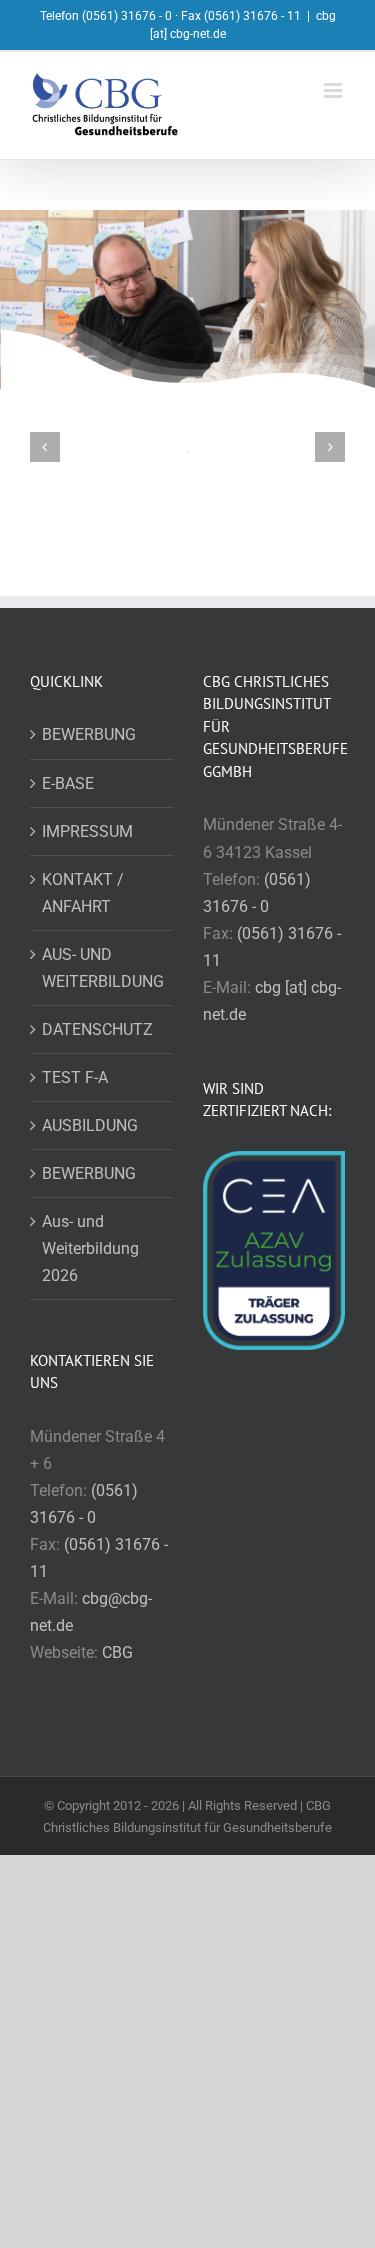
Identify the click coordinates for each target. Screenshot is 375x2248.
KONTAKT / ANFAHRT (83, 893)
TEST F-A (75, 1077)
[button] (45, 447)
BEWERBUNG (89, 734)
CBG (117, 1652)
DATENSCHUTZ (97, 1029)
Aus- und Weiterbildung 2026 (90, 1248)
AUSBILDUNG (90, 1125)
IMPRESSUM (87, 831)
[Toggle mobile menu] (334, 90)
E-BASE (68, 783)
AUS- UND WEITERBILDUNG (102, 968)
